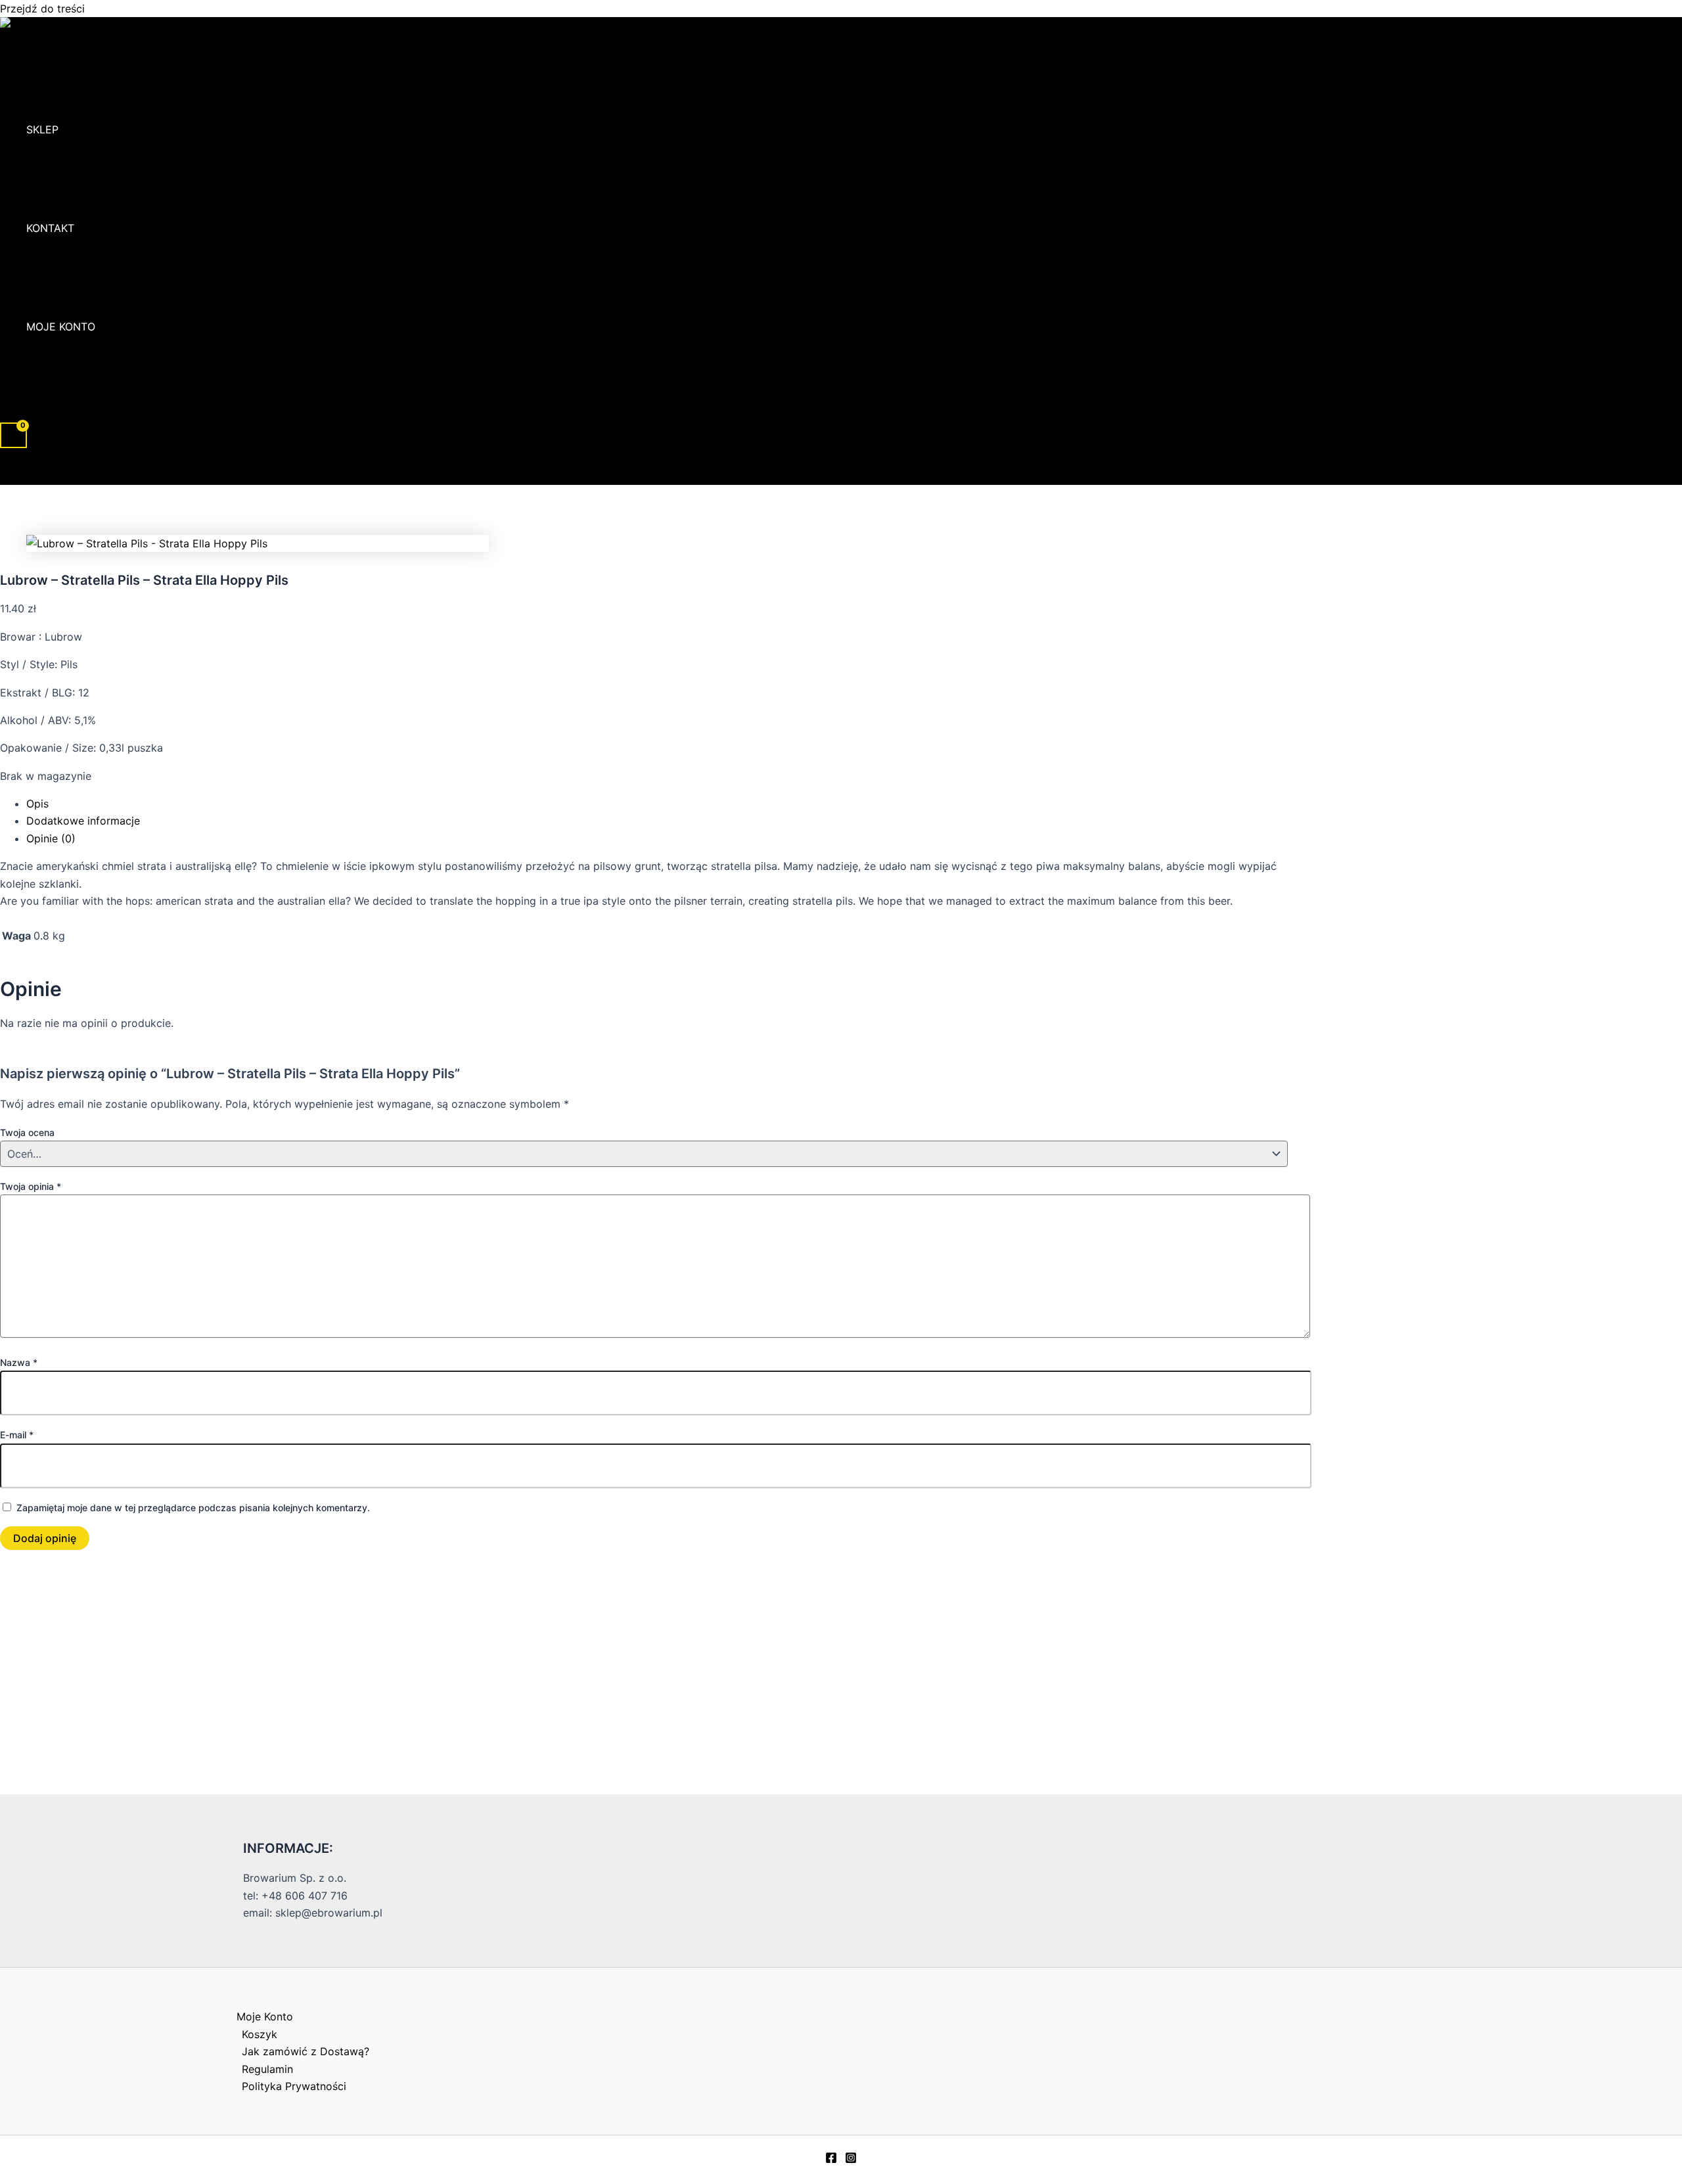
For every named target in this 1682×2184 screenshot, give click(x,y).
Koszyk (260, 2034)
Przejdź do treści (42, 9)
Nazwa (19, 1362)
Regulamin (267, 2069)
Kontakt (50, 228)
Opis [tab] (37, 804)
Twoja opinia (31, 1186)
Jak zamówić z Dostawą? (306, 2051)
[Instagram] (851, 2160)
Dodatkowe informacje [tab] (83, 821)
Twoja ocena (27, 1132)
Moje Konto (61, 327)
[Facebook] (831, 2160)
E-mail (17, 1435)
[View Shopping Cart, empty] (13, 435)
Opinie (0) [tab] (51, 838)
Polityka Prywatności (294, 2086)
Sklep (42, 129)
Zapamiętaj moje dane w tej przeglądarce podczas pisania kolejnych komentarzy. (193, 1508)
